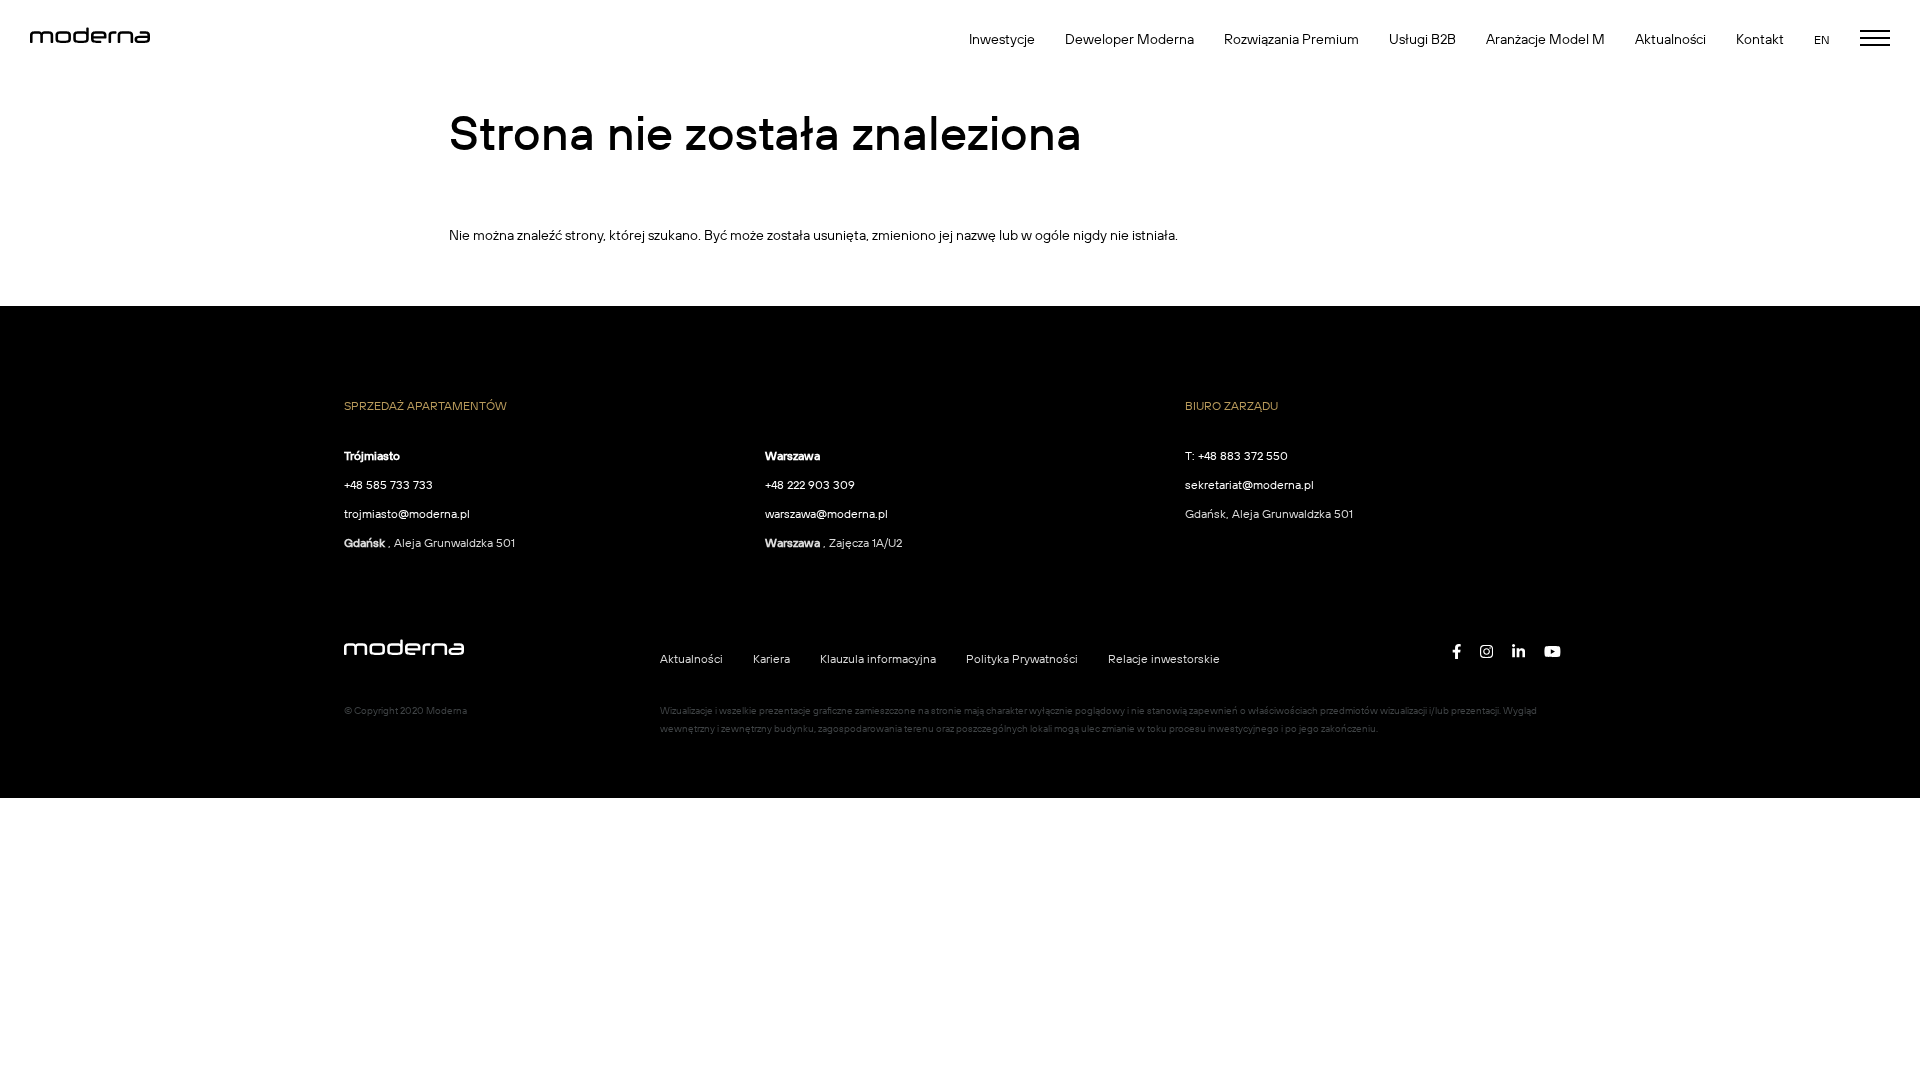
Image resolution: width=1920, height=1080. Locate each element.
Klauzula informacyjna (878, 658)
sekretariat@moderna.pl (1249, 484)
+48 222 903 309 (810, 484)
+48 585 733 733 (388, 484)
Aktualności (1670, 39)
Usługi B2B (1422, 39)
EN (1822, 39)
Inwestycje (1002, 39)
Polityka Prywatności (1022, 658)
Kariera (771, 658)
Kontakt (1760, 39)
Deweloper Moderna (1129, 39)
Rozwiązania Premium (1291, 39)
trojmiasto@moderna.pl (407, 513)
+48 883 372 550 (1243, 455)
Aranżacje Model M (1545, 39)
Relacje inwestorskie (1164, 658)
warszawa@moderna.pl (826, 513)
